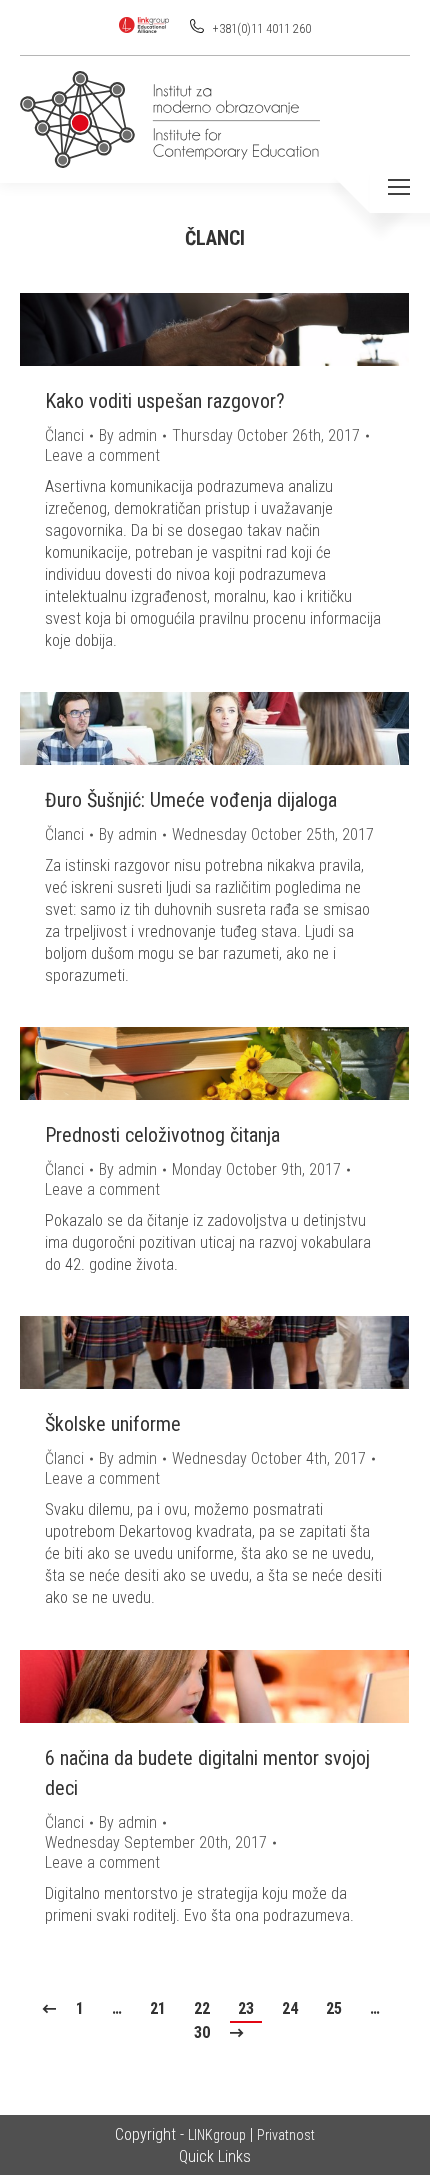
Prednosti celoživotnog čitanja (162, 1135)
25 (334, 2008)
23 (246, 2008)
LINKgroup (217, 2135)
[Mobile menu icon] (399, 187)
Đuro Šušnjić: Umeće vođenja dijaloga (191, 800)
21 (158, 2008)
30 (202, 2032)
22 (202, 2008)
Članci (64, 435)
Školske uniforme (113, 1424)
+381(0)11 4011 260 (260, 29)
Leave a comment (102, 455)
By (128, 435)
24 (290, 2008)
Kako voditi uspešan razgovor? (165, 401)
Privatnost (286, 2135)
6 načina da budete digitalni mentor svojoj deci (207, 1773)
